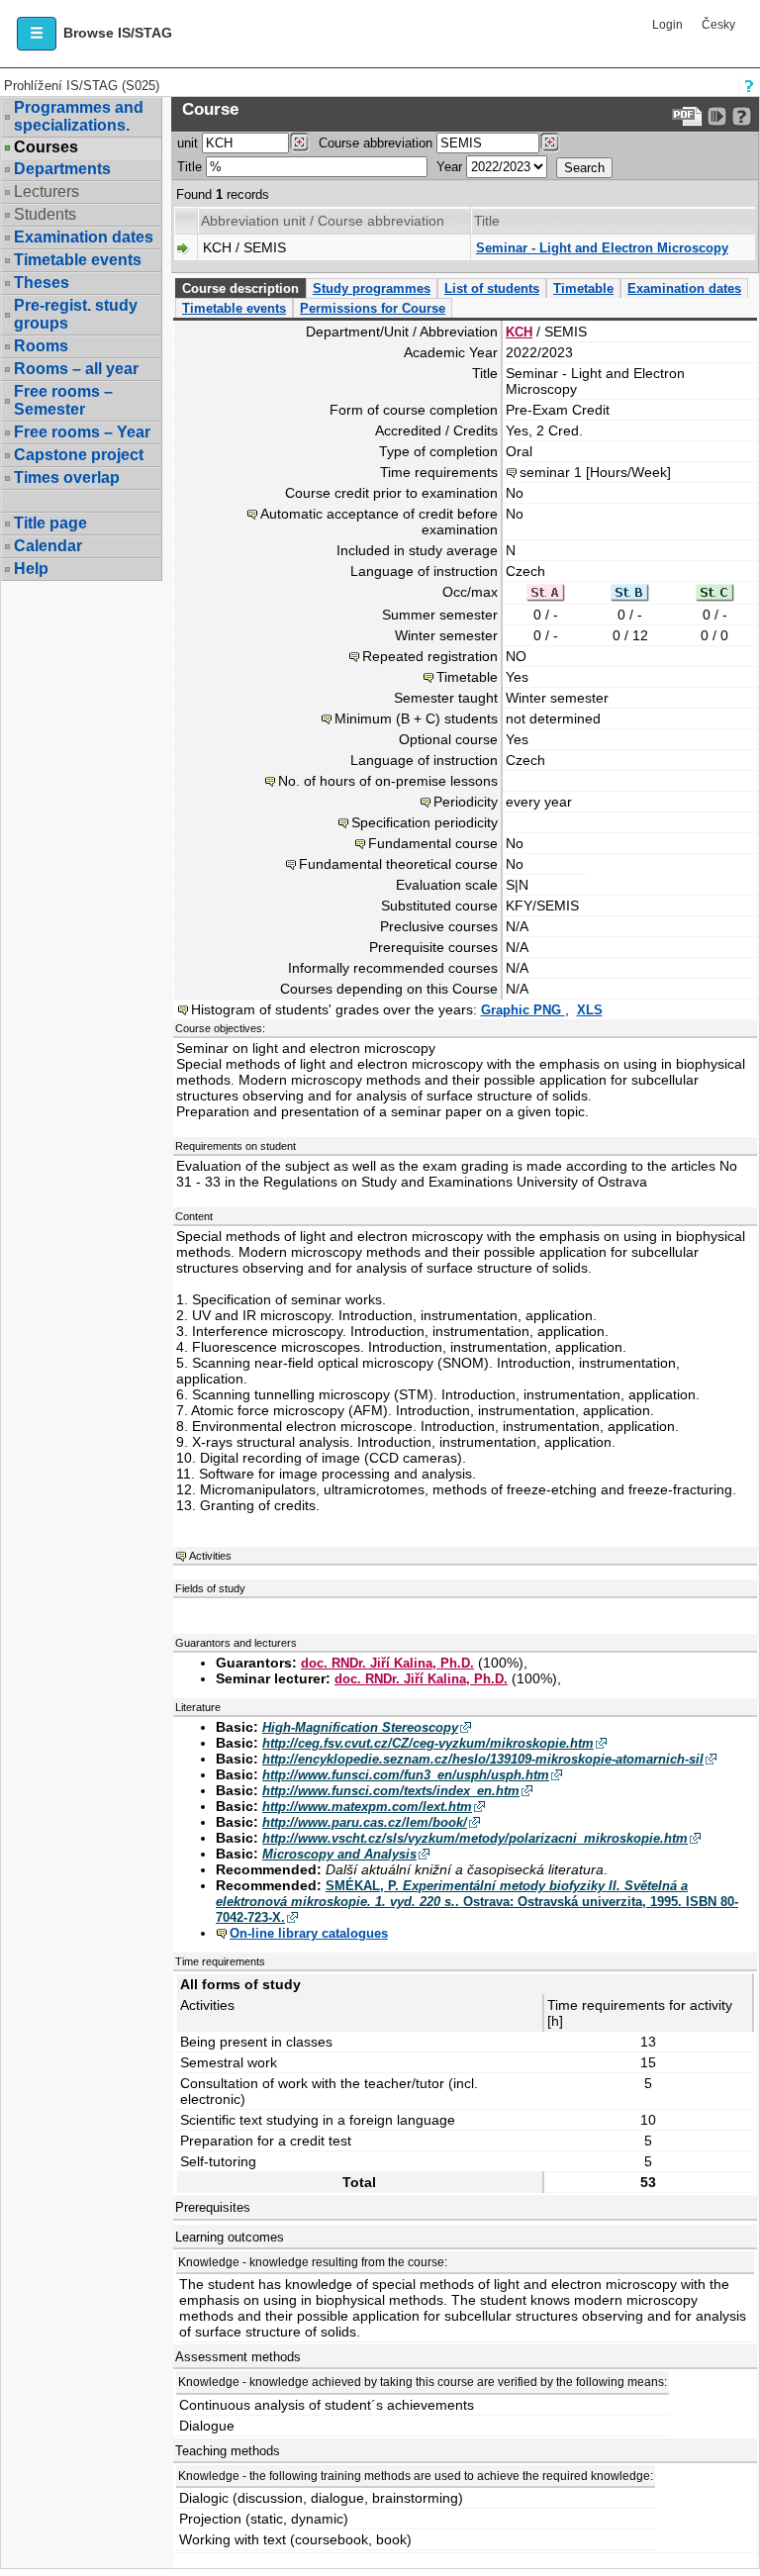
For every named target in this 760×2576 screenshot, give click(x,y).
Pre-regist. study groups (76, 314)
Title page (50, 523)
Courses (46, 147)
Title (190, 167)
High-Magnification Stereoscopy (360, 1727)
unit (188, 143)
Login (667, 25)
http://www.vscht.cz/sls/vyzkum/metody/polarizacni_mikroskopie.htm (475, 1838)
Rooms (41, 346)
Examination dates (84, 237)
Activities (210, 1556)
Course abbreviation (376, 143)
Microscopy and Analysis (339, 1854)
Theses (42, 283)
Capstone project (79, 455)
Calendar (48, 546)
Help (31, 569)
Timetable (583, 288)
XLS (590, 1010)
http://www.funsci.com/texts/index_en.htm (391, 1791)
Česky (718, 25)
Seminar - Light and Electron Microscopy (602, 248)
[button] (37, 34)
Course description (240, 288)
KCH (519, 332)
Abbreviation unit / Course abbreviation (323, 221)
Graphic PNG (523, 1010)
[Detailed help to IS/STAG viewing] (742, 116)
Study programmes (372, 288)
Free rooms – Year (82, 432)
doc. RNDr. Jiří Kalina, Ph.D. (387, 1663)
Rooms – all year (76, 369)
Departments (62, 169)
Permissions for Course (373, 308)
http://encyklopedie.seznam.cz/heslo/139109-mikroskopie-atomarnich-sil (483, 1759)
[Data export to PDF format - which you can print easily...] (687, 116)
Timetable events (78, 260)
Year (449, 167)
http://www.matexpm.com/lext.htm (367, 1807)
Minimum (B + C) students (416, 718)
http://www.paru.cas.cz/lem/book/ (365, 1822)
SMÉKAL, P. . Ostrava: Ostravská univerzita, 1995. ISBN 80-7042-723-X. (477, 1902)
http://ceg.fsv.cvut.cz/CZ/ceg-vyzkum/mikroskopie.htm (428, 1743)
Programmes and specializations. (79, 116)
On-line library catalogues (309, 1933)
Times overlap (67, 477)
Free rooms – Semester (63, 400)
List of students (492, 288)
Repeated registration (430, 656)
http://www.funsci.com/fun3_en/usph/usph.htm (406, 1775)
